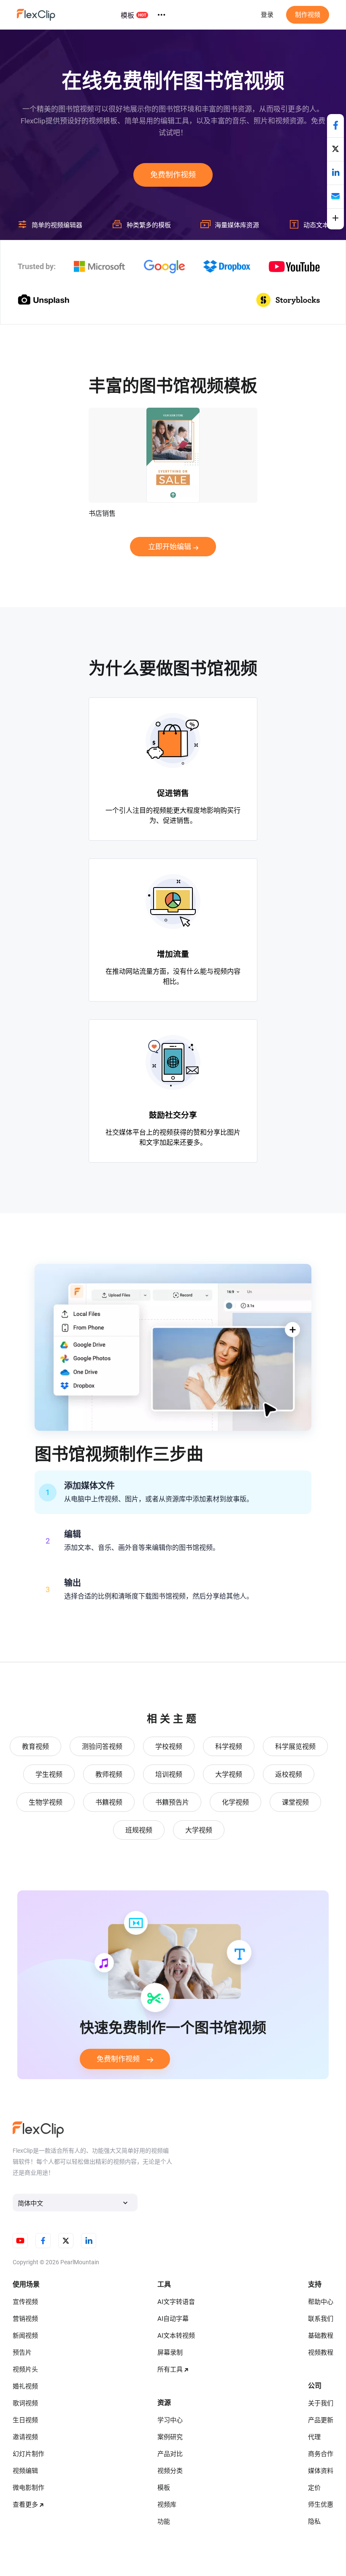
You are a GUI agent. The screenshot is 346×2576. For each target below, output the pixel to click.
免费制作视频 (173, 175)
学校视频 (169, 1747)
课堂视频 (295, 1802)
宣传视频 (25, 2302)
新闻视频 (25, 2336)
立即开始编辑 (170, 547)
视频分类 (170, 2471)
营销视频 (25, 2319)
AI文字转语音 (176, 2302)
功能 (164, 2522)
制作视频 (308, 15)
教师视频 (109, 1774)
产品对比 (170, 2454)
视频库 (167, 2505)
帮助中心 (321, 2302)
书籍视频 (109, 1802)
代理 (314, 2437)
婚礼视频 (25, 2386)
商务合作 (321, 2454)
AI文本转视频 (176, 2336)
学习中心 (170, 2420)
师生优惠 (321, 2505)
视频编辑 (25, 2471)
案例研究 (170, 2437)
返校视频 (289, 1774)
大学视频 (229, 1774)
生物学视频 (46, 1802)
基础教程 (321, 2336)
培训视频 (169, 1774)
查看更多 (25, 2505)
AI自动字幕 (173, 2319)
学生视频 (49, 1774)
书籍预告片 (172, 1802)
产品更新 (321, 2420)
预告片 (22, 2353)
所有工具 (170, 2369)
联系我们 (321, 2319)
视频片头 (25, 2369)
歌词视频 (25, 2403)
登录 (267, 15)
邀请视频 (25, 2437)
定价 (314, 2488)
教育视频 (35, 1747)
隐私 (314, 2522)
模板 (127, 15)
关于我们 (321, 2403)
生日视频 (25, 2420)
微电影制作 (28, 2488)
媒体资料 (321, 2471)
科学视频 (229, 1747)
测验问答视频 (102, 1747)
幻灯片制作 (28, 2454)
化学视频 (235, 1802)
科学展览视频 (295, 1747)
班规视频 (139, 1830)
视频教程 (321, 2353)
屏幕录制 (170, 2353)
